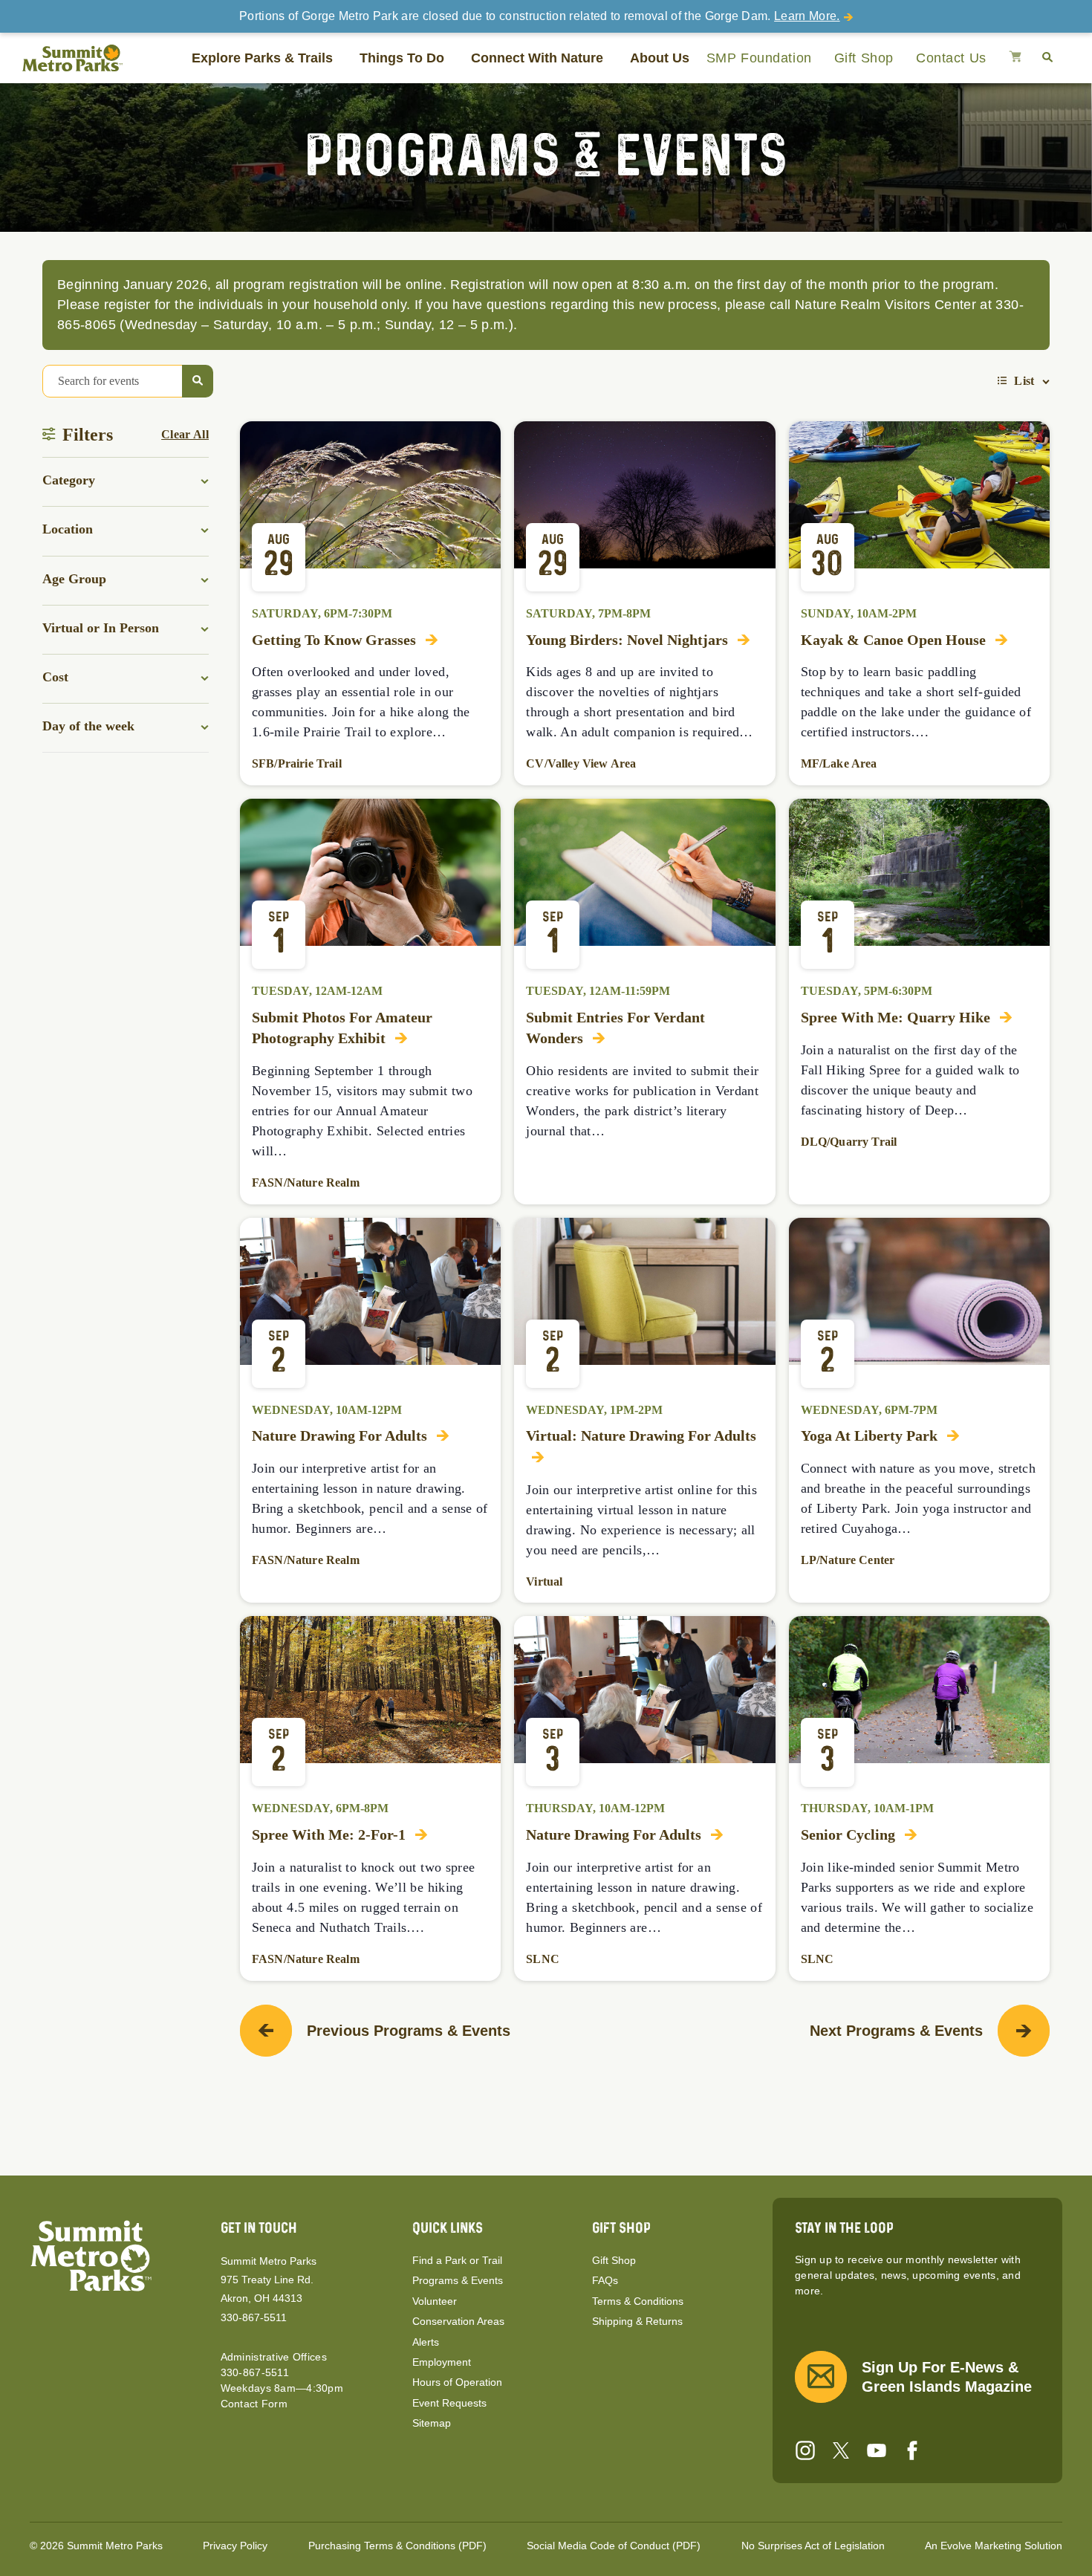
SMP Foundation (759, 58)
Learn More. (807, 16)
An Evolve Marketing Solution (994, 2546)
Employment (442, 2362)
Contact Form (254, 2404)
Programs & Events (458, 2280)
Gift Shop (864, 58)
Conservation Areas (458, 2321)
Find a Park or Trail (457, 2260)
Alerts (426, 2342)
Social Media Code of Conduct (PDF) (614, 2546)
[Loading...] (1015, 58)
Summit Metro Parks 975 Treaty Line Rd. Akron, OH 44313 (269, 2280)
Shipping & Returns (637, 2321)
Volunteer (435, 2301)
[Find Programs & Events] (198, 381)
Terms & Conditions (638, 2301)
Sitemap (432, 2423)
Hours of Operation (457, 2382)
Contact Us (951, 58)
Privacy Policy (235, 2546)
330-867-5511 (254, 2317)
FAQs (605, 2280)
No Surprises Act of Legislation (813, 2546)
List (1024, 381)
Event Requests (449, 2403)
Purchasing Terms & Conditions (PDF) (397, 2546)
